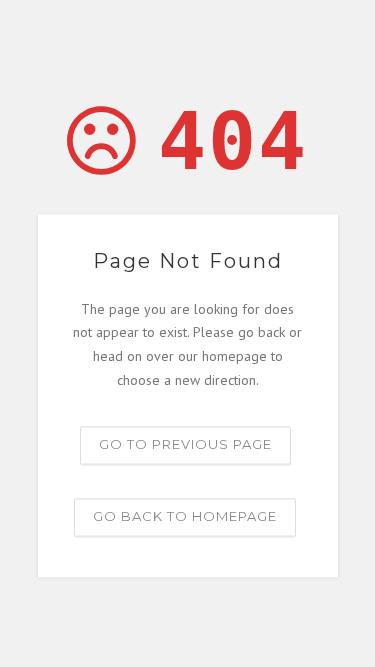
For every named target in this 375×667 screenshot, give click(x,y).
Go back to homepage (185, 516)
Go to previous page (185, 444)
